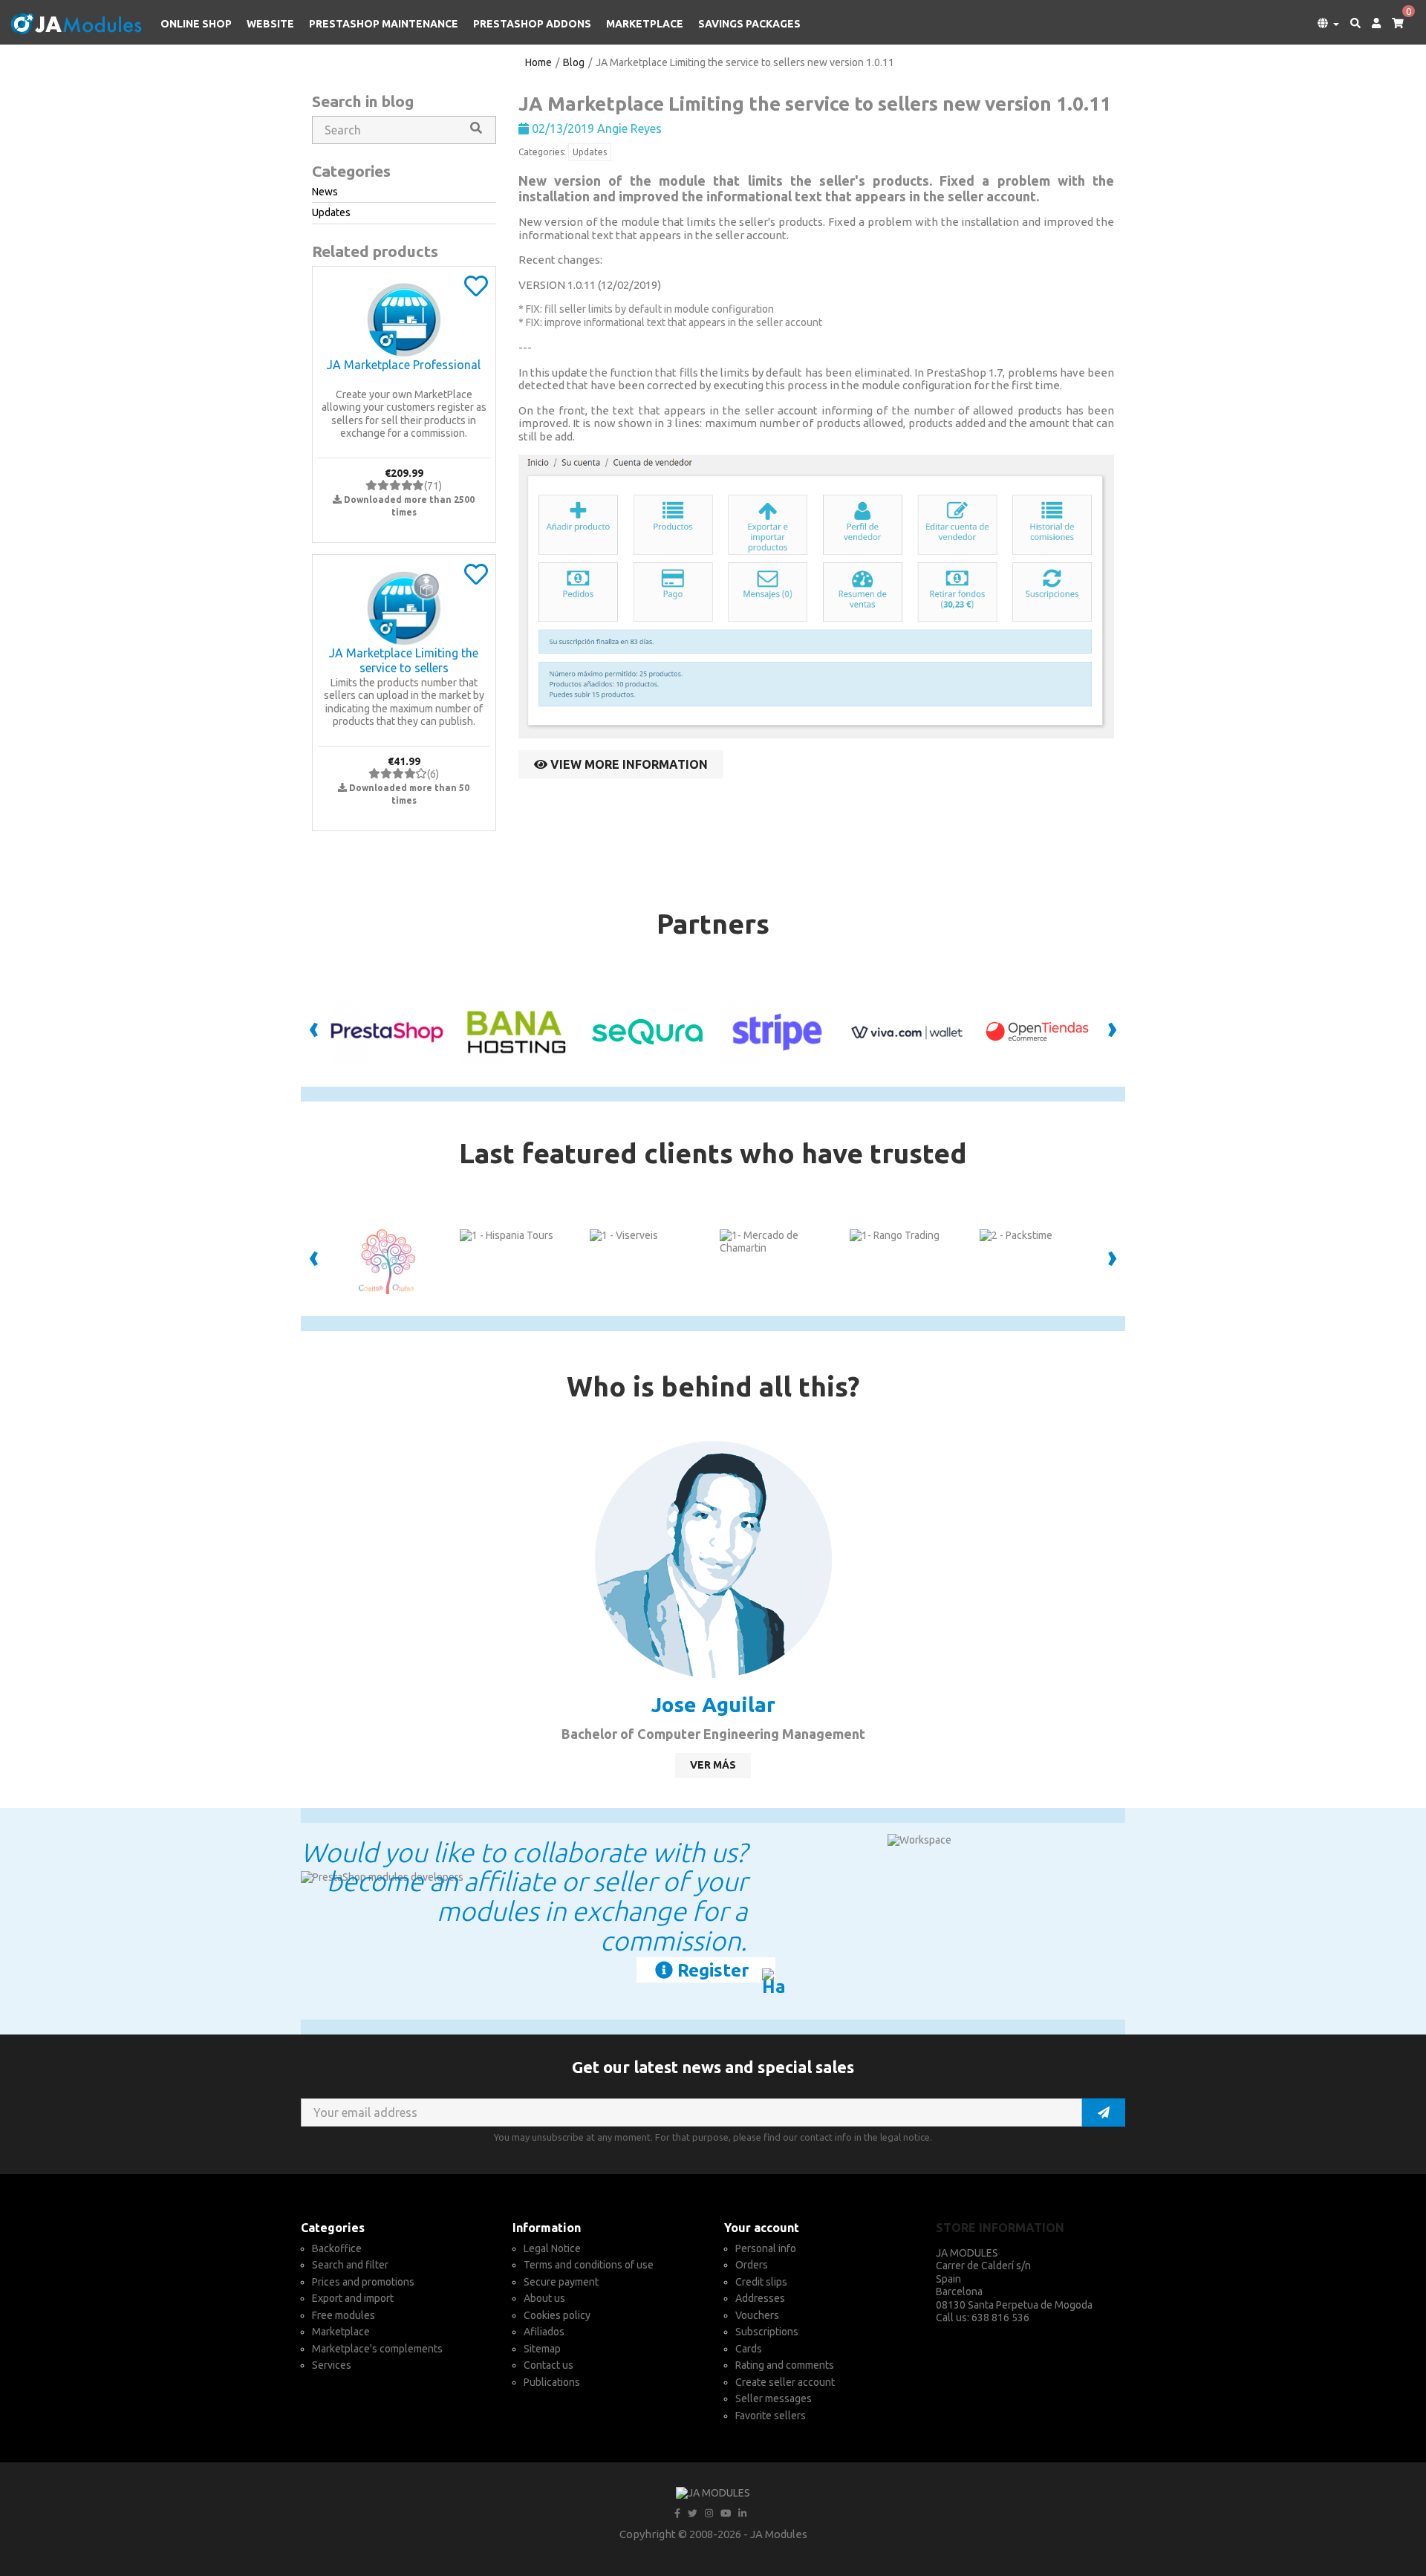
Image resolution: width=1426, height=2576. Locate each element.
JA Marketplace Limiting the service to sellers (404, 660)
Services (332, 2365)
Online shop (196, 24)
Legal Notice (552, 2248)
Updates (590, 152)
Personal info (766, 2248)
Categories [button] (333, 2228)
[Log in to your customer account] (1371, 24)
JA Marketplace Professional (404, 365)
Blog (574, 62)
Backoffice (337, 2248)
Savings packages (749, 24)
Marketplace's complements (377, 2349)
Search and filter (350, 2265)
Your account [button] (762, 2228)
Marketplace (645, 24)
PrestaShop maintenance (384, 24)
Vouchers (757, 2315)
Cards (749, 2349)
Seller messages (774, 2398)
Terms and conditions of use (589, 2265)
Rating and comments (785, 2365)
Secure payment (561, 2282)
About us (544, 2298)
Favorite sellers (771, 2416)
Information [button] (547, 2228)
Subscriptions (767, 2332)
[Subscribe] (1104, 2112)
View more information (628, 764)
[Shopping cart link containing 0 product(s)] (1392, 24)
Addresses (760, 2298)
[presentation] (314, 1032)
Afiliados (544, 2332)
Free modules (344, 2315)
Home (538, 62)
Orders (752, 2265)
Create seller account (785, 2382)
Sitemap (542, 2349)
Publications (552, 2382)
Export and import (353, 2298)
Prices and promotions (363, 2282)
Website (270, 24)
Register (711, 1970)
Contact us (548, 2365)
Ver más (713, 1765)
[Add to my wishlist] (476, 291)
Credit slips (761, 2282)
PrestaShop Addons (532, 24)
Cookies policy (557, 2315)
